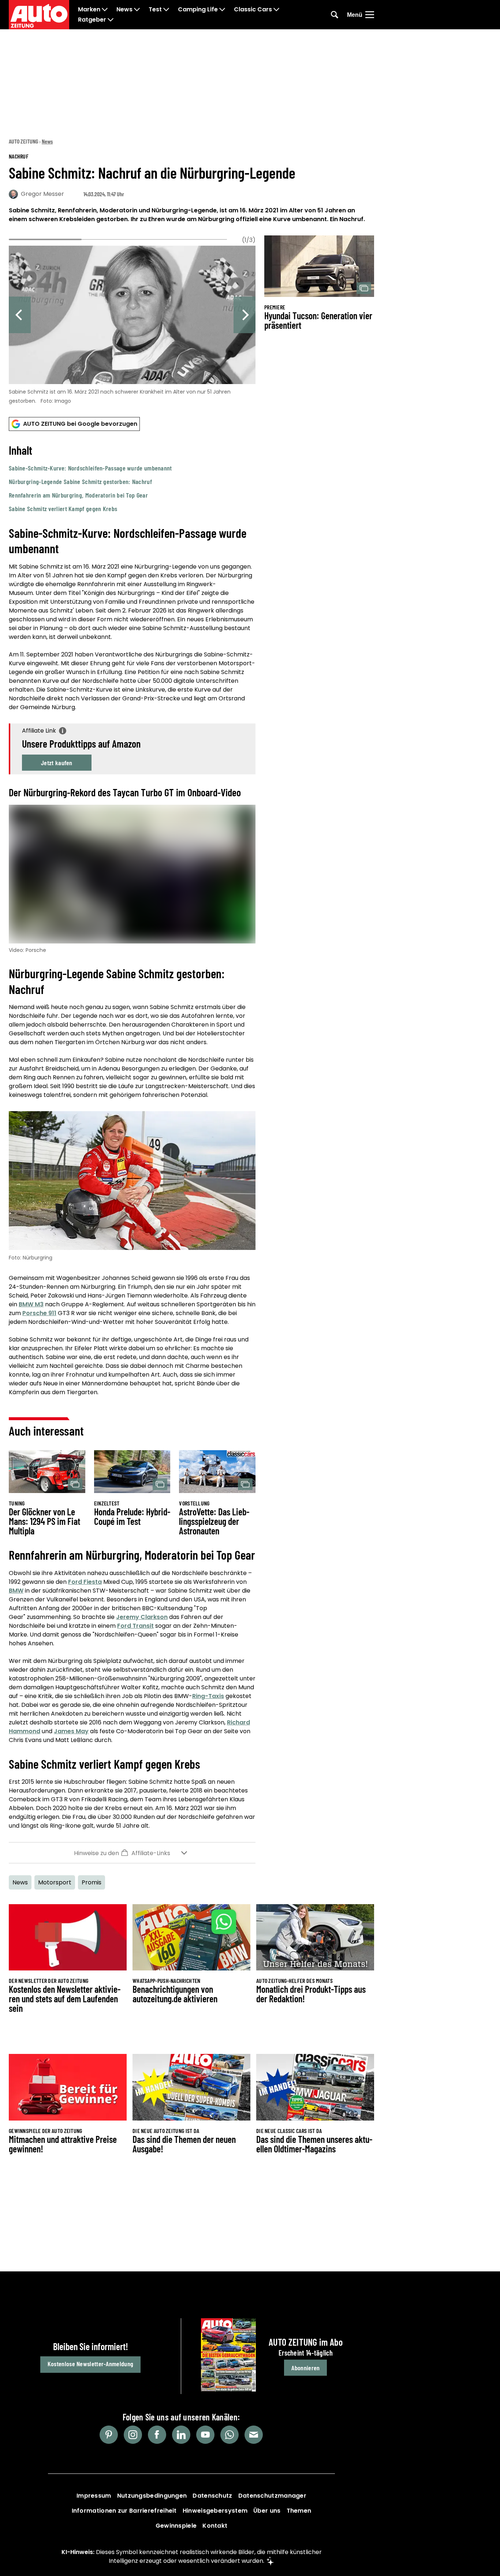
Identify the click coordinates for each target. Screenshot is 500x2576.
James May (71, 1731)
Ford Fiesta (85, 1582)
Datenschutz (212, 2496)
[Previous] (20, 315)
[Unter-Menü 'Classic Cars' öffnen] (276, 10)
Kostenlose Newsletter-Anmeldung (90, 2364)
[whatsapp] (230, 2435)
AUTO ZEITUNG (23, 141)
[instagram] (133, 2435)
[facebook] (157, 2435)
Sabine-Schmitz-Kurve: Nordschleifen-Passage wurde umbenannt (90, 468)
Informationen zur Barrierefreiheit (124, 2511)
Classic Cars (253, 10)
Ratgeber (92, 20)
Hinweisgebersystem (215, 2511)
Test (155, 10)
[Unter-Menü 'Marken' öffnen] (105, 10)
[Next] (245, 315)
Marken (89, 10)
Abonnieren (305, 2368)
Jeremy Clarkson (142, 1617)
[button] (132, 478)
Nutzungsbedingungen (152, 2496)
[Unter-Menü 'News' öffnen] (137, 10)
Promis (92, 1882)
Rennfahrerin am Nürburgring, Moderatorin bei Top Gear (78, 495)
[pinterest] (109, 2435)
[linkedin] (181, 2435)
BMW (16, 1591)
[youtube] (205, 2435)
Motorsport (55, 1882)
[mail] (254, 2435)
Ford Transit (135, 1626)
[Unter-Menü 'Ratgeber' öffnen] (111, 20)
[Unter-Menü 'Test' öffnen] (166, 10)
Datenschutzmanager (272, 2496)
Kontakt (215, 2526)
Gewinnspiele (176, 2526)
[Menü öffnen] (370, 15)
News (124, 10)
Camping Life (198, 10)
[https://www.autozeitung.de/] (39, 15)
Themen (299, 2511)
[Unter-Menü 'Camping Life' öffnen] (222, 10)
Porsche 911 (39, 1313)
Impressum (94, 2496)
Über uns (267, 2511)
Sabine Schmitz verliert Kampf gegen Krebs (63, 509)
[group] (132, 323)
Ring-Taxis (208, 1696)
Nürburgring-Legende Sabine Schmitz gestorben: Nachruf (80, 481)
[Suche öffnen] (335, 15)
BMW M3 (31, 1304)
